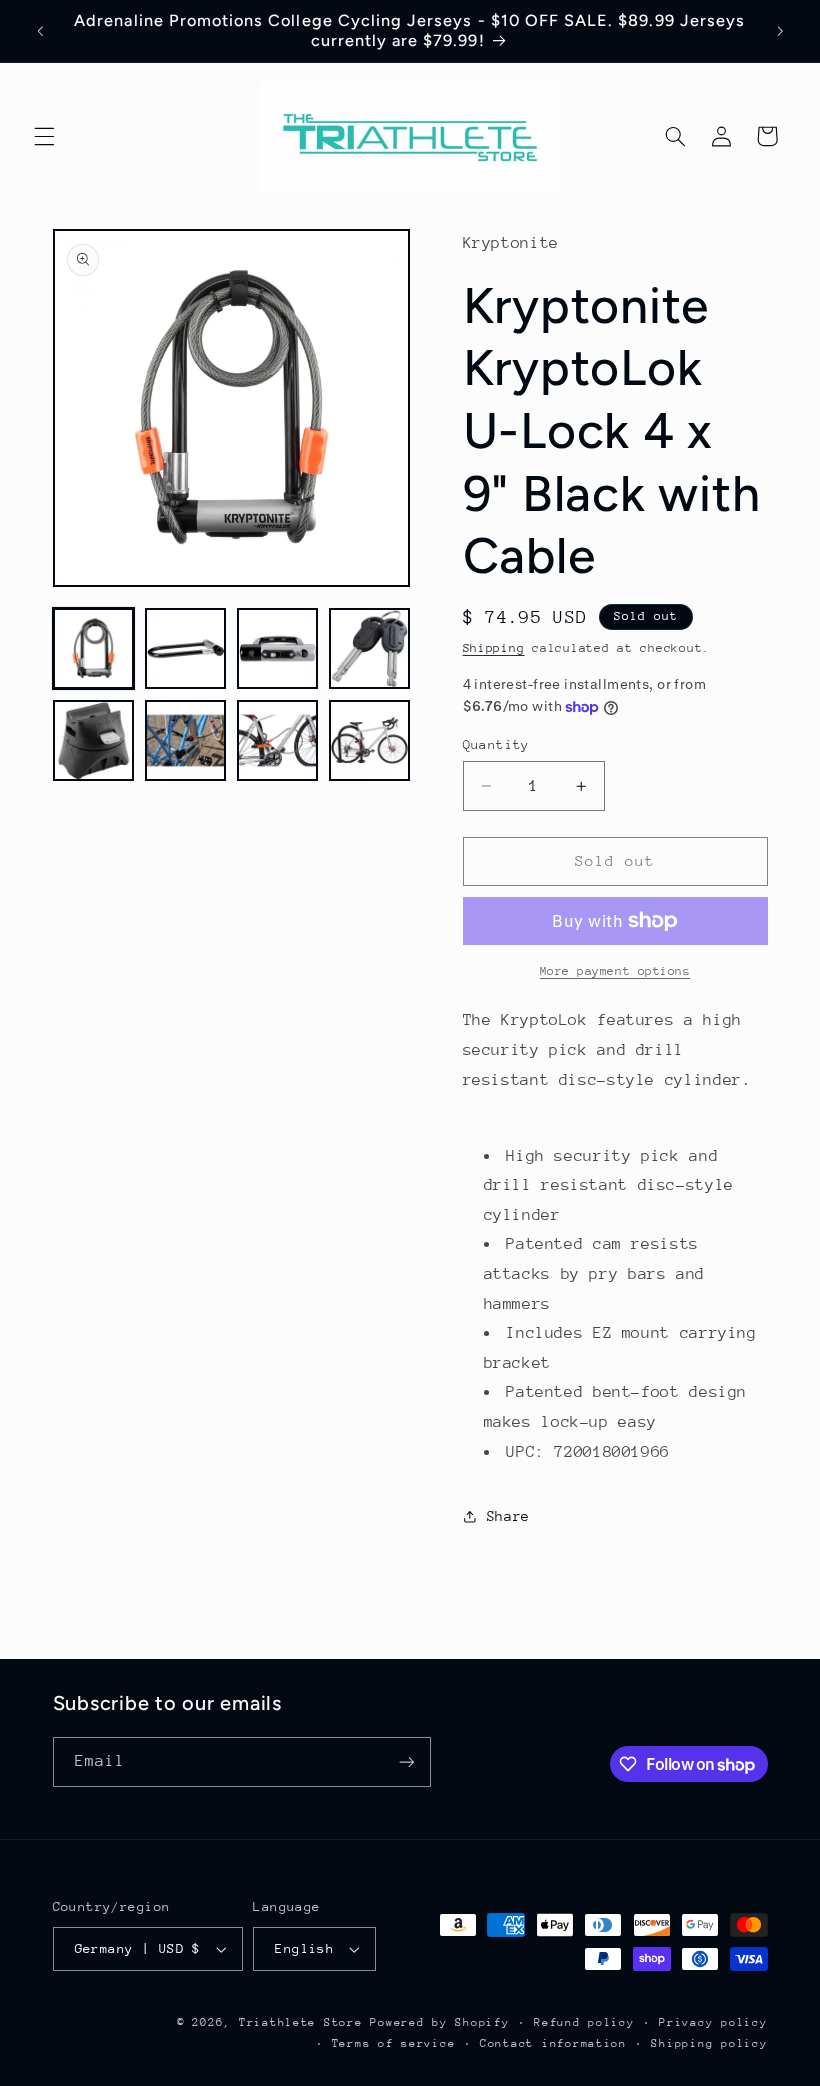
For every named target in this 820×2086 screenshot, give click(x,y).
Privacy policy (713, 2022)
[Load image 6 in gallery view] (186, 741)
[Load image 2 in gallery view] (186, 649)
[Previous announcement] (40, 31)
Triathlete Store (301, 2022)
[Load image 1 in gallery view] (94, 649)
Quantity (496, 744)
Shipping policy (709, 2043)
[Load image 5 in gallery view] (94, 741)
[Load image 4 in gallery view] (370, 649)
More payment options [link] (615, 971)
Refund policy (584, 2022)
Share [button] (508, 1516)
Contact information (553, 2043)
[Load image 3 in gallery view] (278, 649)
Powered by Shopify (439, 2022)
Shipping (494, 648)
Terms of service (394, 2043)
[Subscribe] (406, 1761)
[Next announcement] (780, 31)
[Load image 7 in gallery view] (278, 741)
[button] (44, 136)
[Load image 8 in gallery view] (370, 741)
